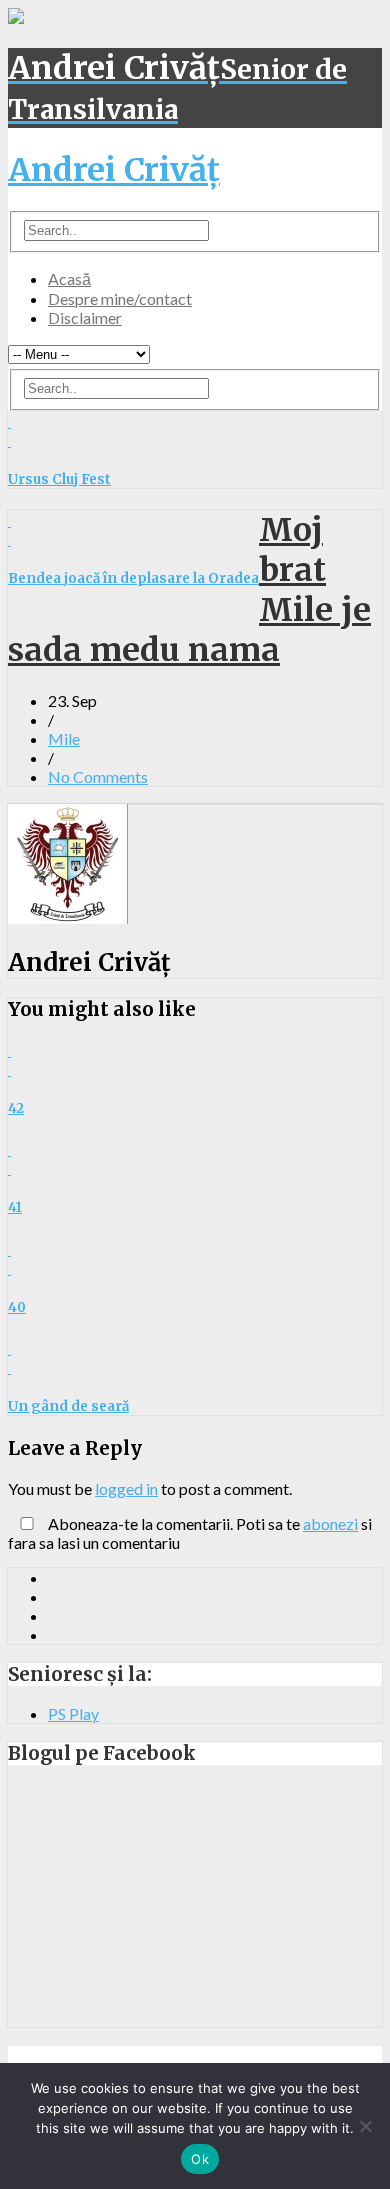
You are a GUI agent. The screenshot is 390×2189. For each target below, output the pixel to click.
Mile (64, 738)
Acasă (69, 278)
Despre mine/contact (120, 298)
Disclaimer (85, 317)
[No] (365, 2126)
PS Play (73, 1713)
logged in (126, 1488)
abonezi (330, 1523)
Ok (200, 2159)
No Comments (98, 776)
